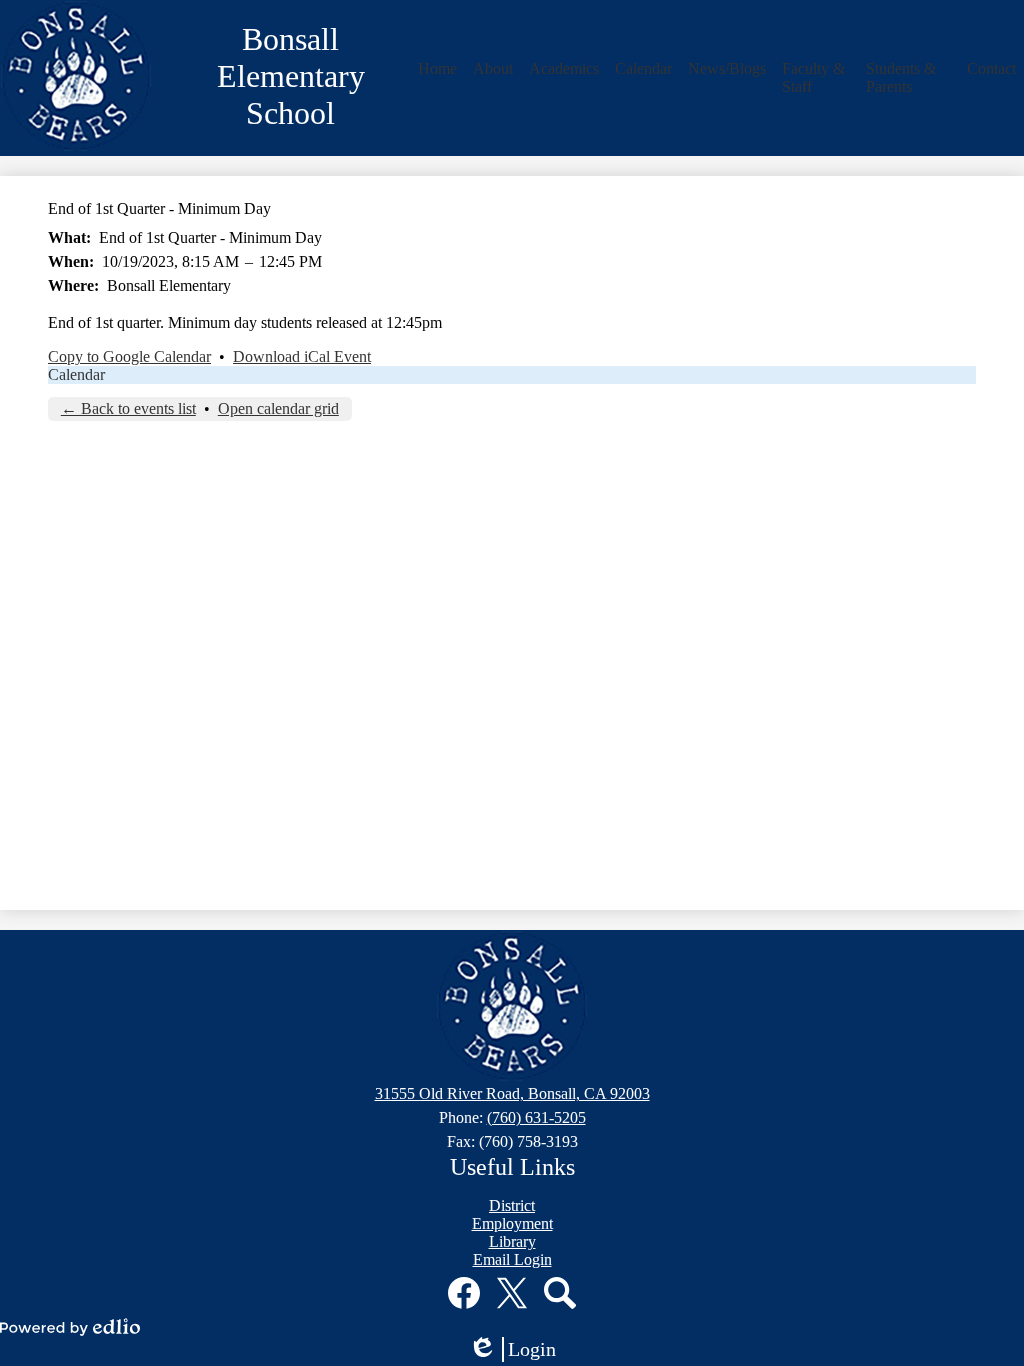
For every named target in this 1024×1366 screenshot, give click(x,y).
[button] (437, 69)
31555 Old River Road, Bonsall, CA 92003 (512, 1093)
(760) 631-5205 (536, 1117)
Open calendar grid (278, 408)
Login (519, 1350)
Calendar (76, 374)
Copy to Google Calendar (129, 356)
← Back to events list (128, 408)
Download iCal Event (302, 356)
